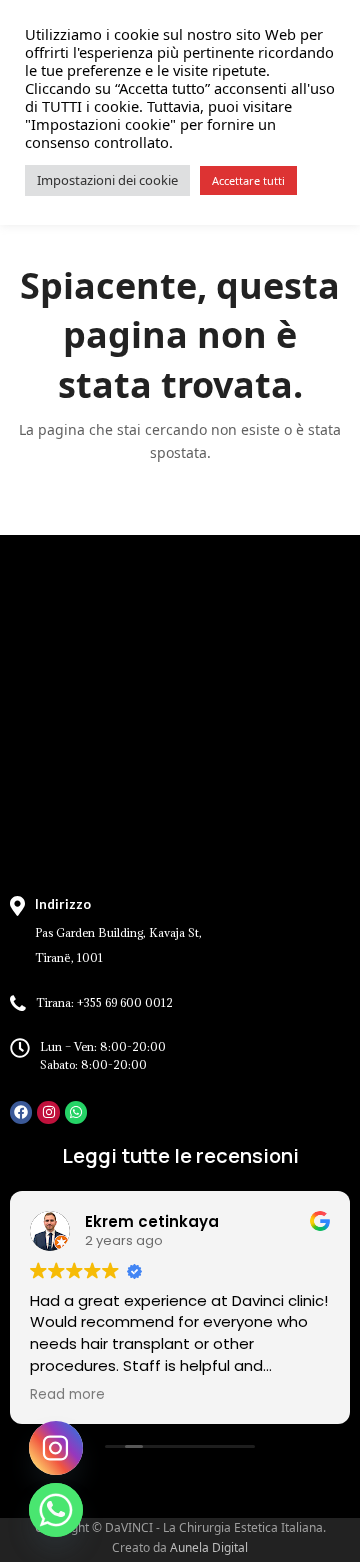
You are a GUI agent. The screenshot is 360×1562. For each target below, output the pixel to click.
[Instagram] (48, 1112)
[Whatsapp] (76, 1112)
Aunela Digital (209, 1547)
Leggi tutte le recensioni (180, 1155)
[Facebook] (21, 1112)
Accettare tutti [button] (248, 180)
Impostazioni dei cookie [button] (107, 180)
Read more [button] (67, 1395)
